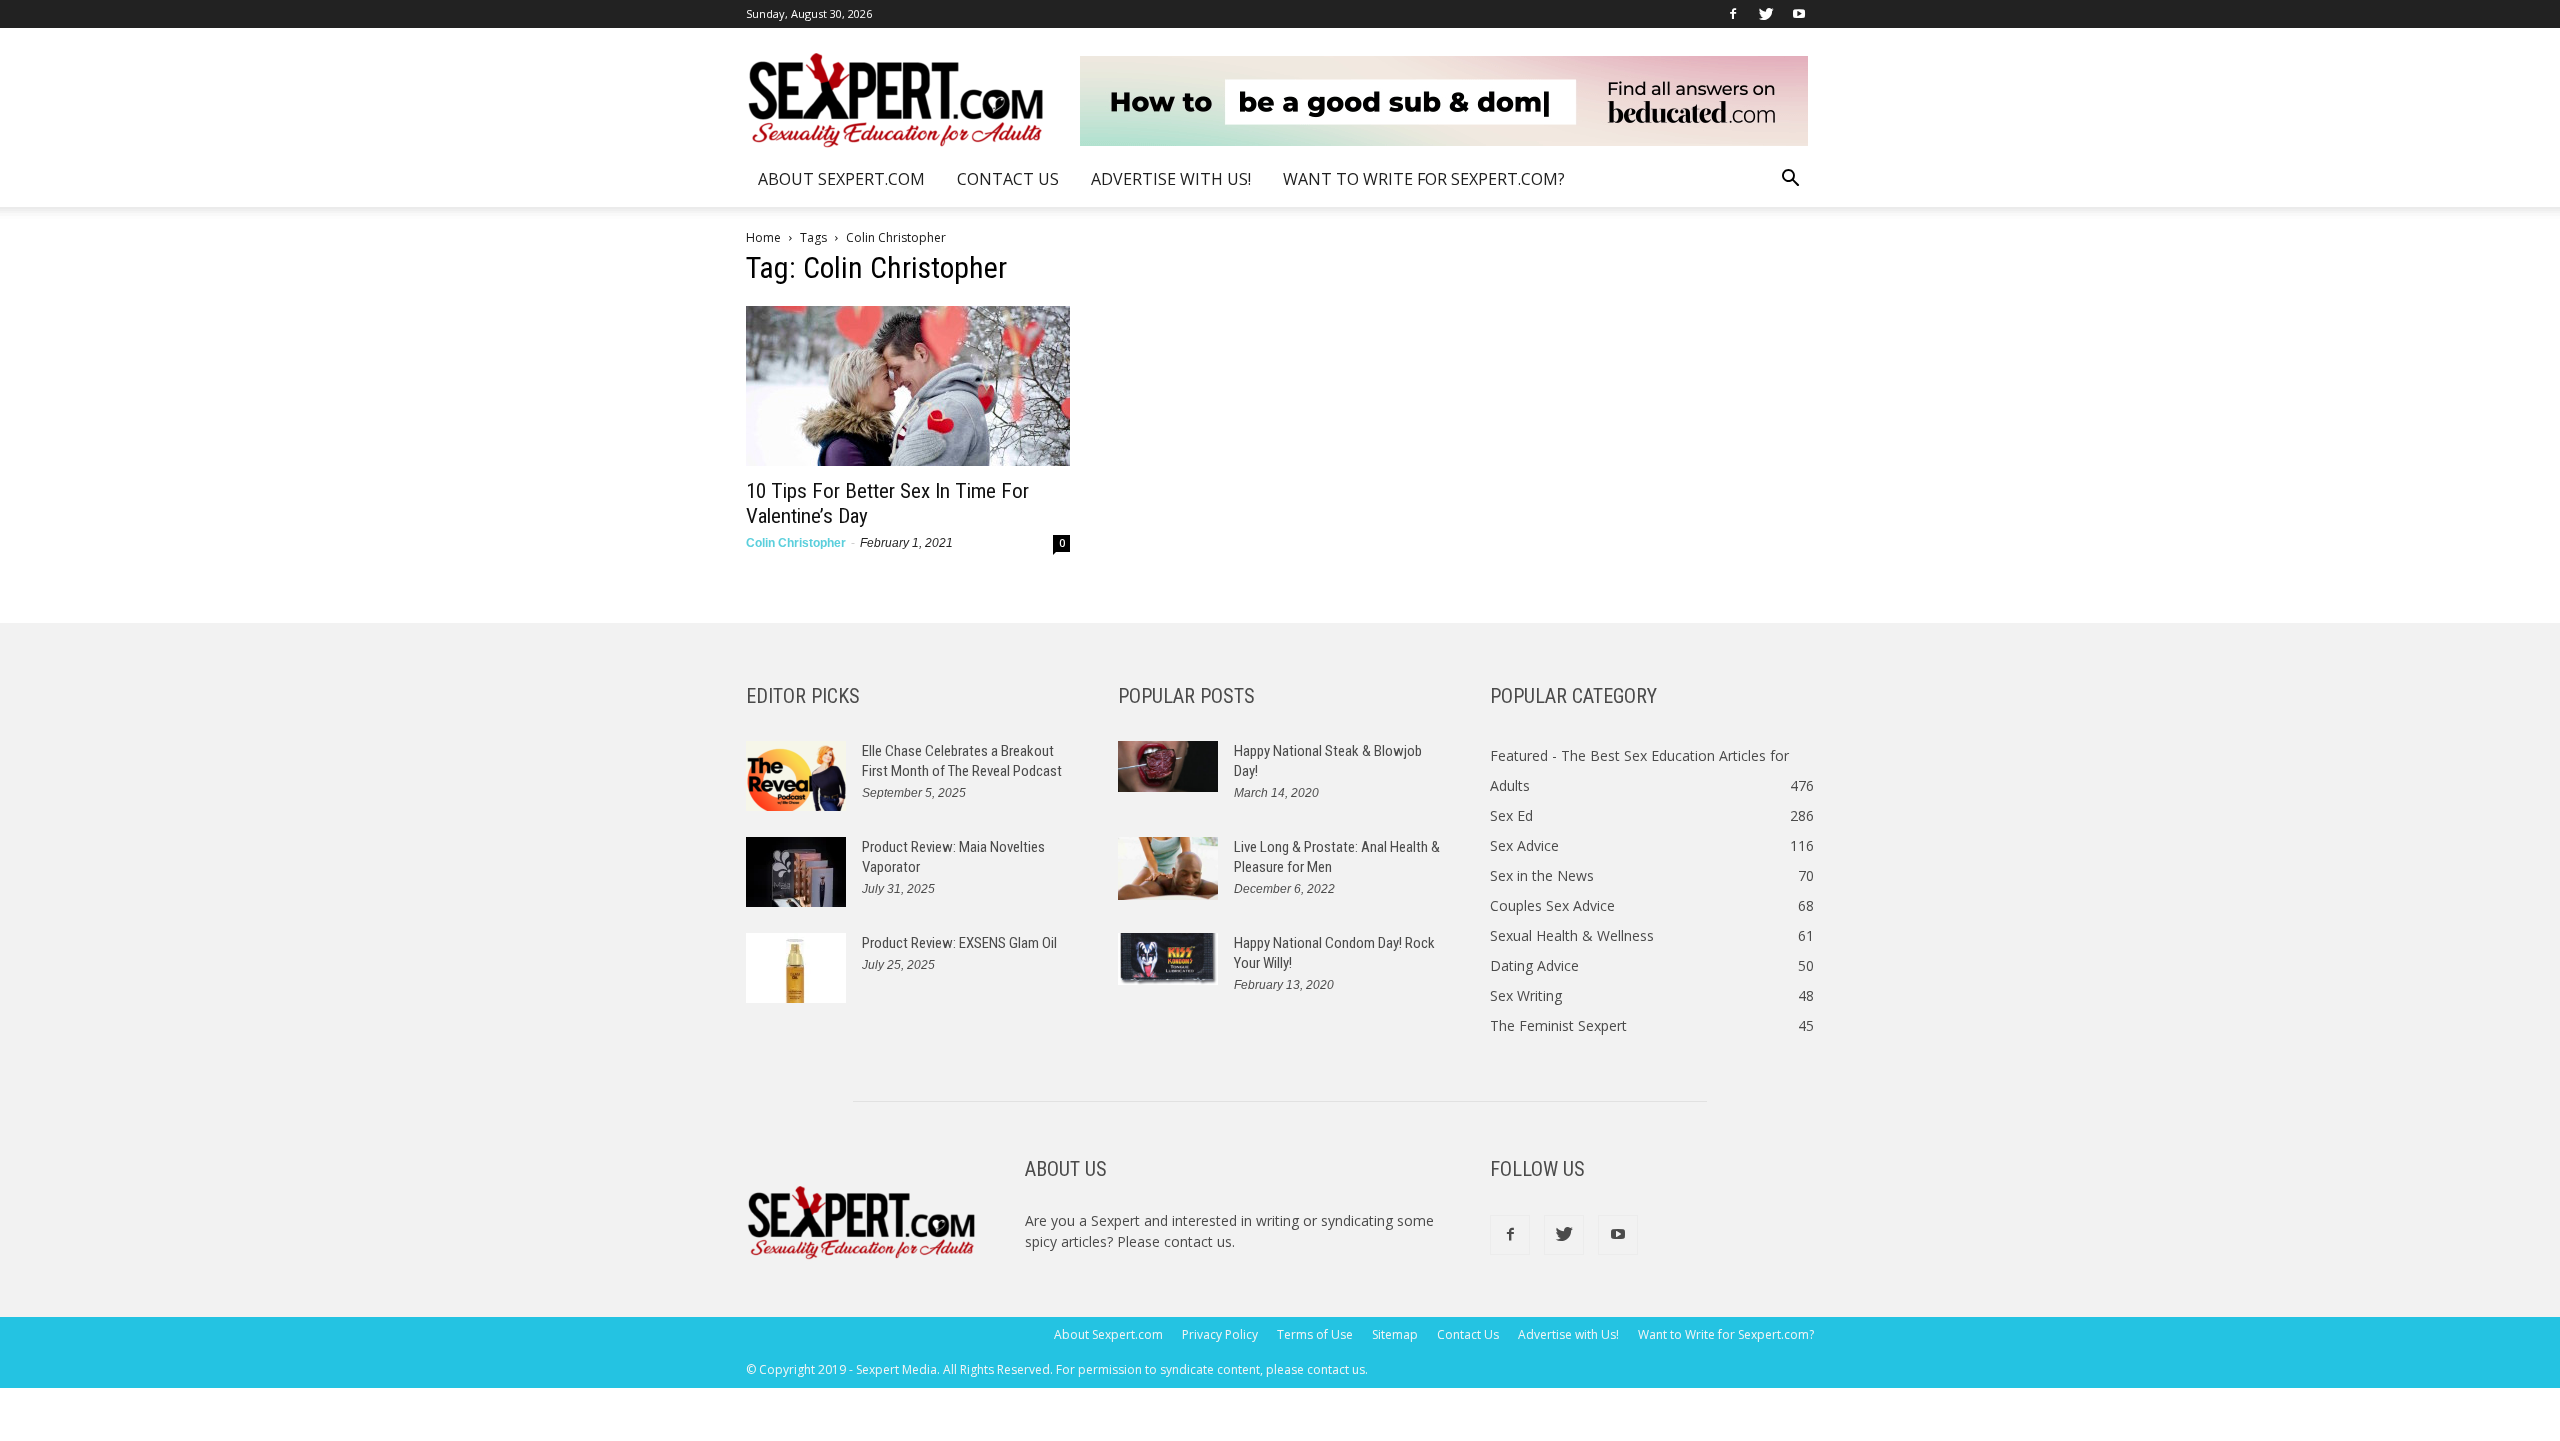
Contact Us (1008, 179)
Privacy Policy (1220, 1334)
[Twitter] (1766, 14)
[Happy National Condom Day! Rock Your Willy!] (1168, 959)
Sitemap (1395, 1334)
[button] (1790, 180)
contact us (1198, 1241)
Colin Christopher (796, 543)
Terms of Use (1315, 1334)
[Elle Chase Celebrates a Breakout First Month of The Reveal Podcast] (796, 776)
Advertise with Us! (1171, 179)
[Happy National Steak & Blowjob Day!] (1168, 766)
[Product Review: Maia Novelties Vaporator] (796, 872)
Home (763, 237)
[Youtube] (1799, 14)
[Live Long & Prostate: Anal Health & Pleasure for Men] (1168, 868)
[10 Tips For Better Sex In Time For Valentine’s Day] (908, 386)
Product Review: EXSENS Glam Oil (959, 943)
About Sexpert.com (841, 179)
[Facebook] (1733, 14)
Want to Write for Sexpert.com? (1424, 179)
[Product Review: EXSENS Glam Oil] (796, 968)
